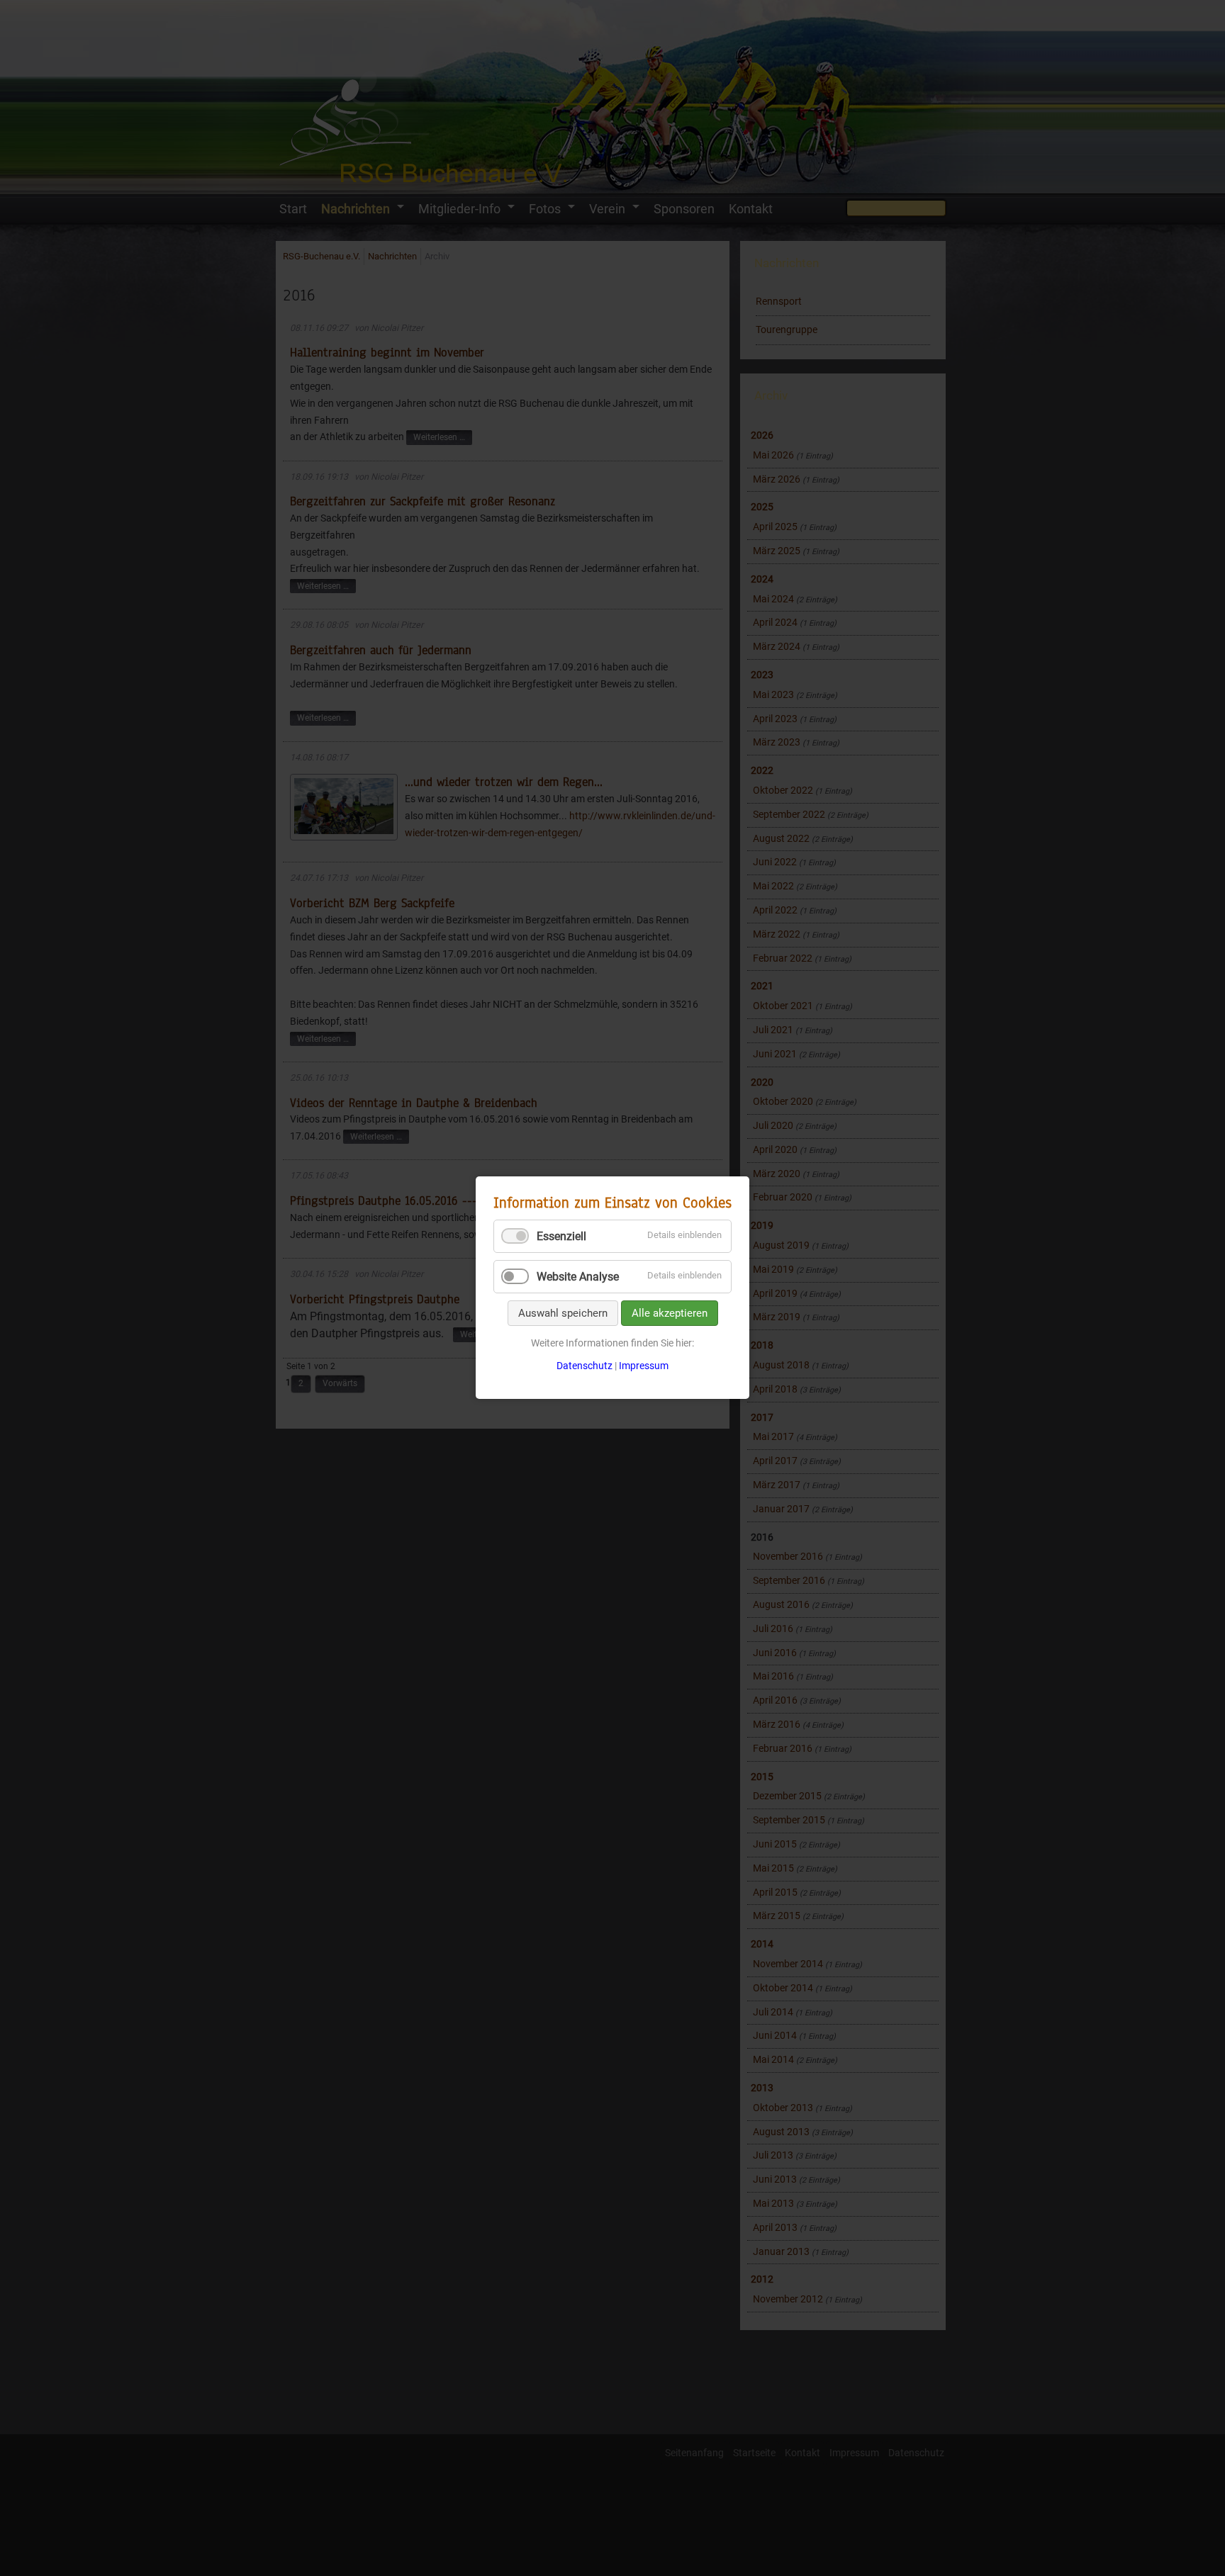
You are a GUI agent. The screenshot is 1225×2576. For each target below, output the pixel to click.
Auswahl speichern (563, 1313)
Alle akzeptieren (670, 1313)
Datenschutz (584, 1366)
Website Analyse (578, 1277)
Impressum (644, 1366)
